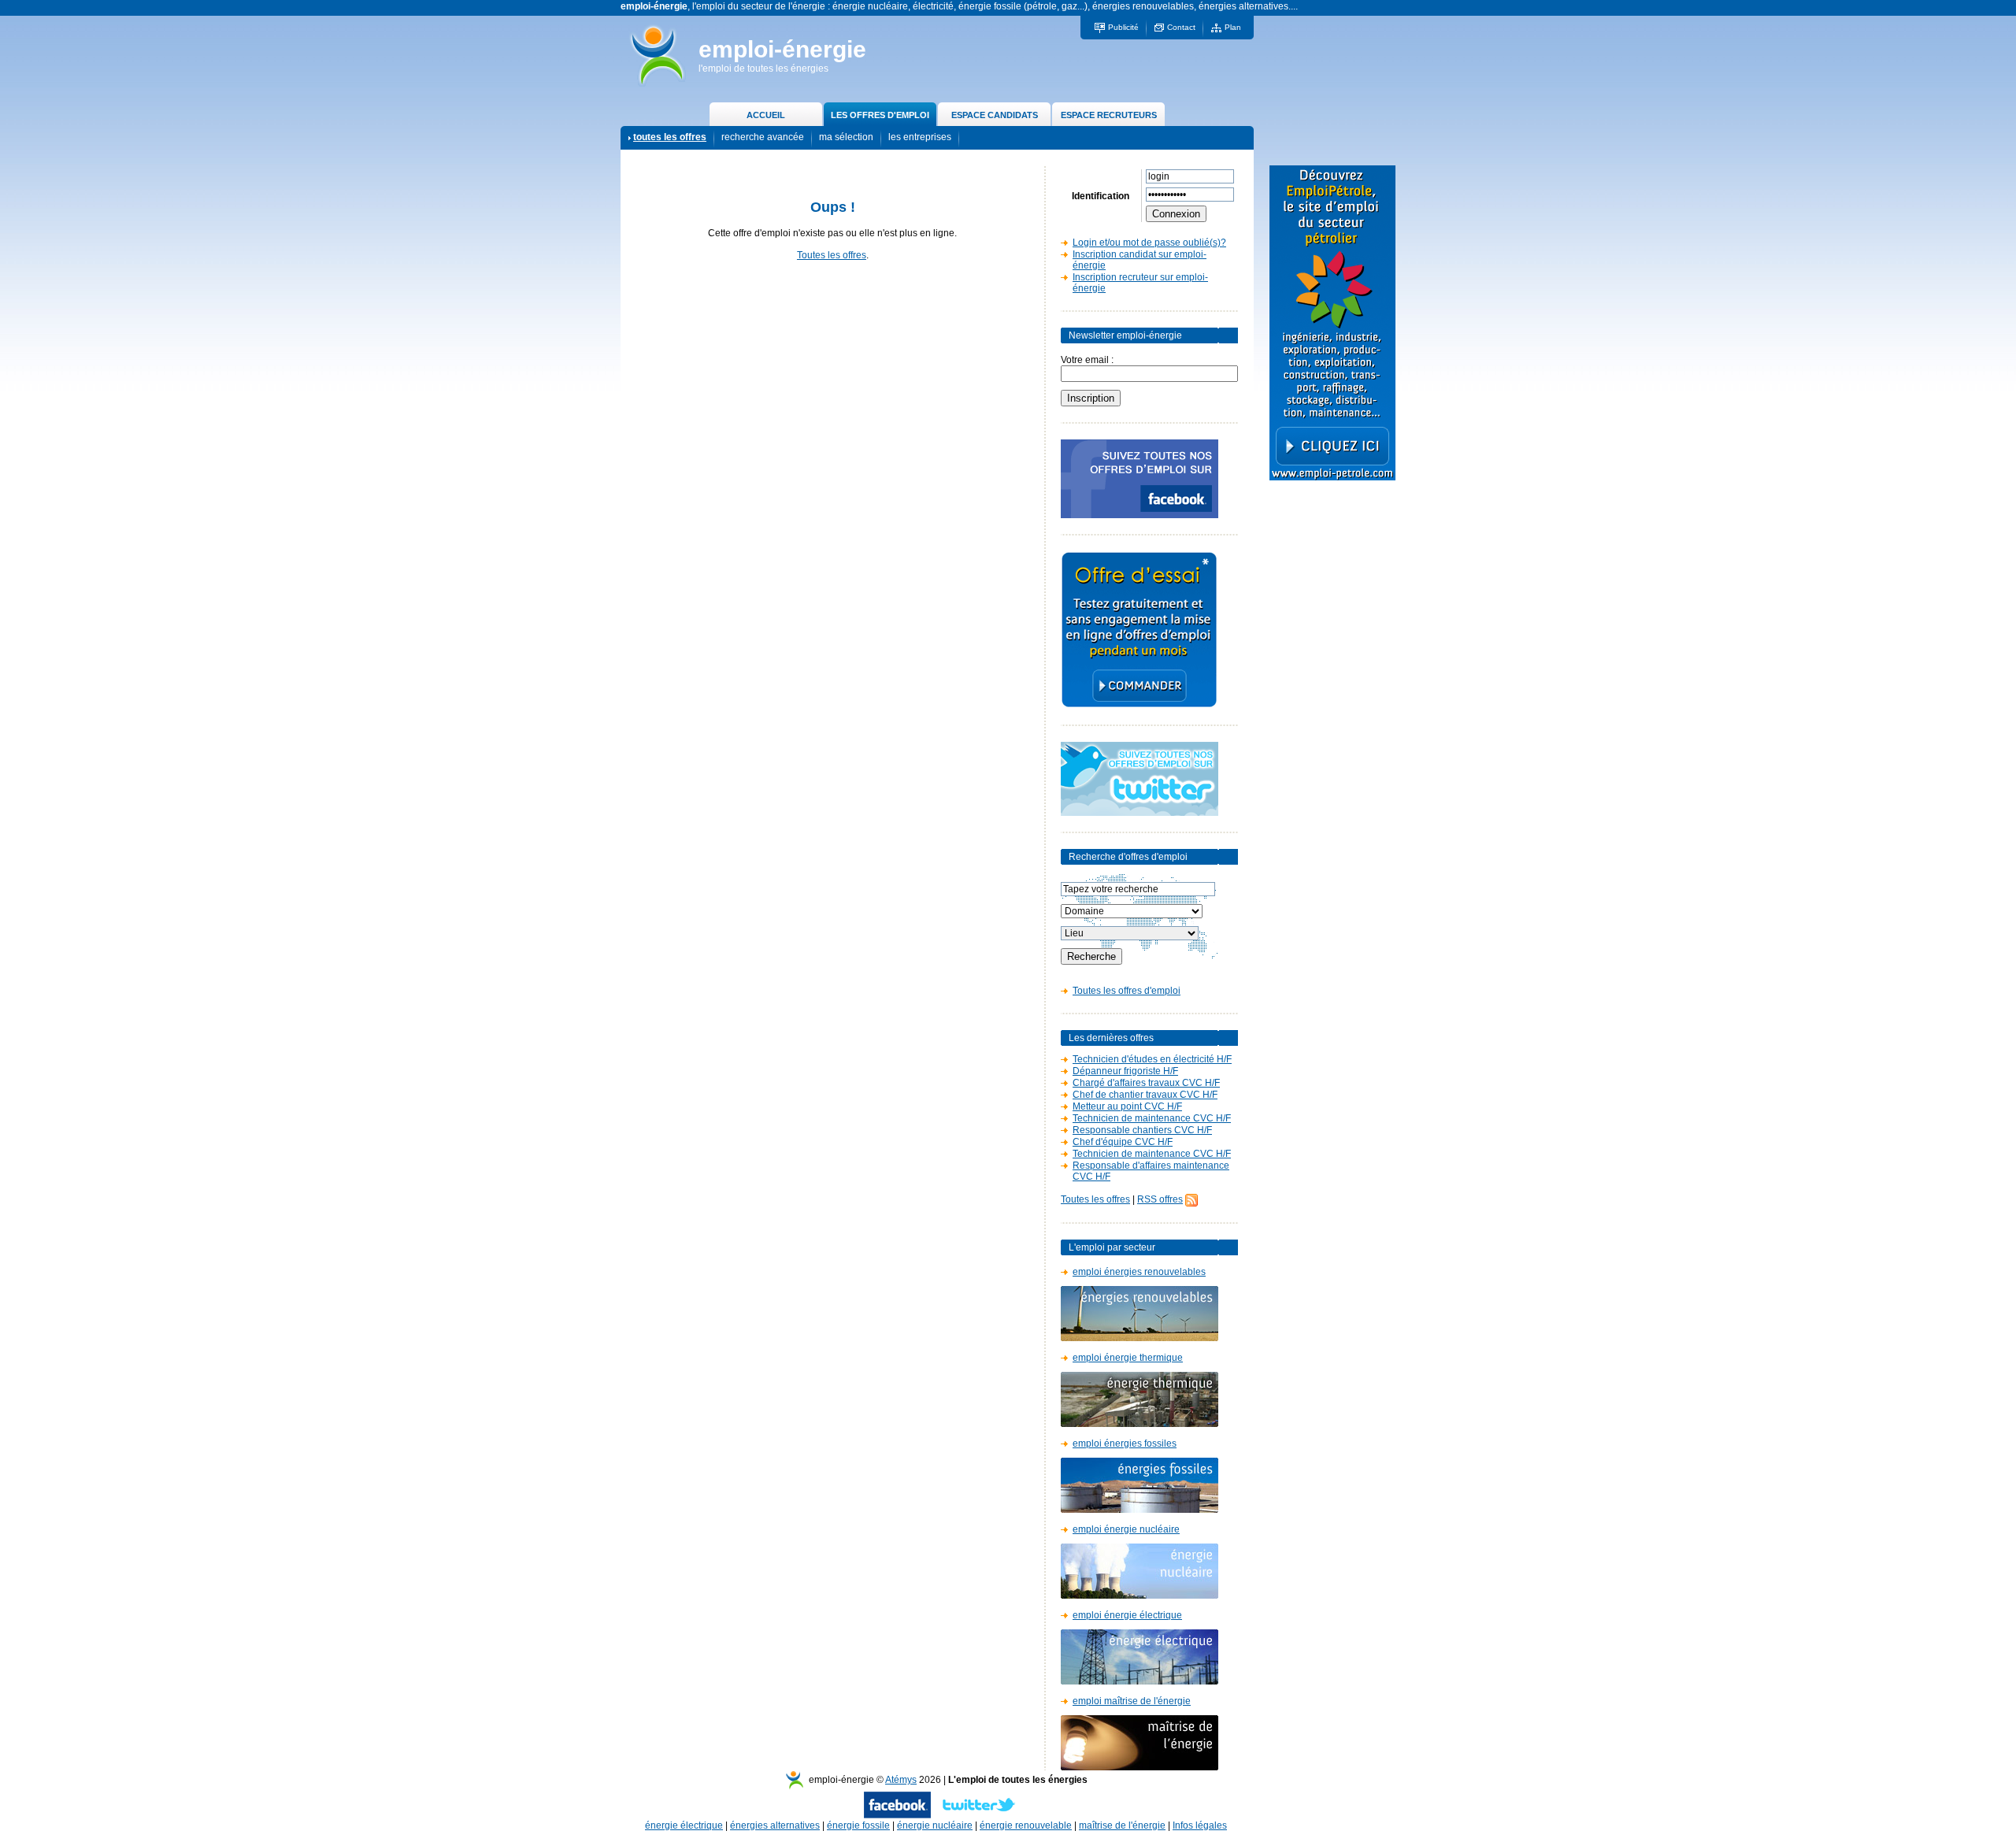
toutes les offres (670, 137)
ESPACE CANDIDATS (995, 115)
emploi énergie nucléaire (1126, 1529)
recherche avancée (763, 137)
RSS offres (1160, 1199)
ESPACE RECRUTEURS (1109, 115)
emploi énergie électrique (1127, 1615)
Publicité (1123, 27)
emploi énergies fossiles (1125, 1444)
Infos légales (1200, 1825)
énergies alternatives (775, 1825)
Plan (1233, 27)
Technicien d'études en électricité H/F (1152, 1059)
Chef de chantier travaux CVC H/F (1145, 1095)
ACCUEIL (766, 115)
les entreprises (920, 137)
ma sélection (846, 137)
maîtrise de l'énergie (1122, 1825)
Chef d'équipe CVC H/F (1123, 1142)
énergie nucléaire (935, 1825)
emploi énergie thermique (1128, 1358)
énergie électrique (684, 1825)
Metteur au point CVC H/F (1127, 1106)
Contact (1181, 27)
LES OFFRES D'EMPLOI (880, 115)
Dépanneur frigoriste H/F (1125, 1071)
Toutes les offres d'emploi (1127, 991)
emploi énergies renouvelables (1139, 1272)
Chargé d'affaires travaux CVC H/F (1146, 1083)
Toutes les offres (832, 255)
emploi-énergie (782, 49)
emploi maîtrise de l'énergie (1132, 1701)
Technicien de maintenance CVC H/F (1152, 1118)
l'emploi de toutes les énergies (763, 69)
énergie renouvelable (1026, 1825)
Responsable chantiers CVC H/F (1142, 1130)
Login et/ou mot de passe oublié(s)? (1149, 243)
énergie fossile (858, 1825)
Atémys (901, 1780)
